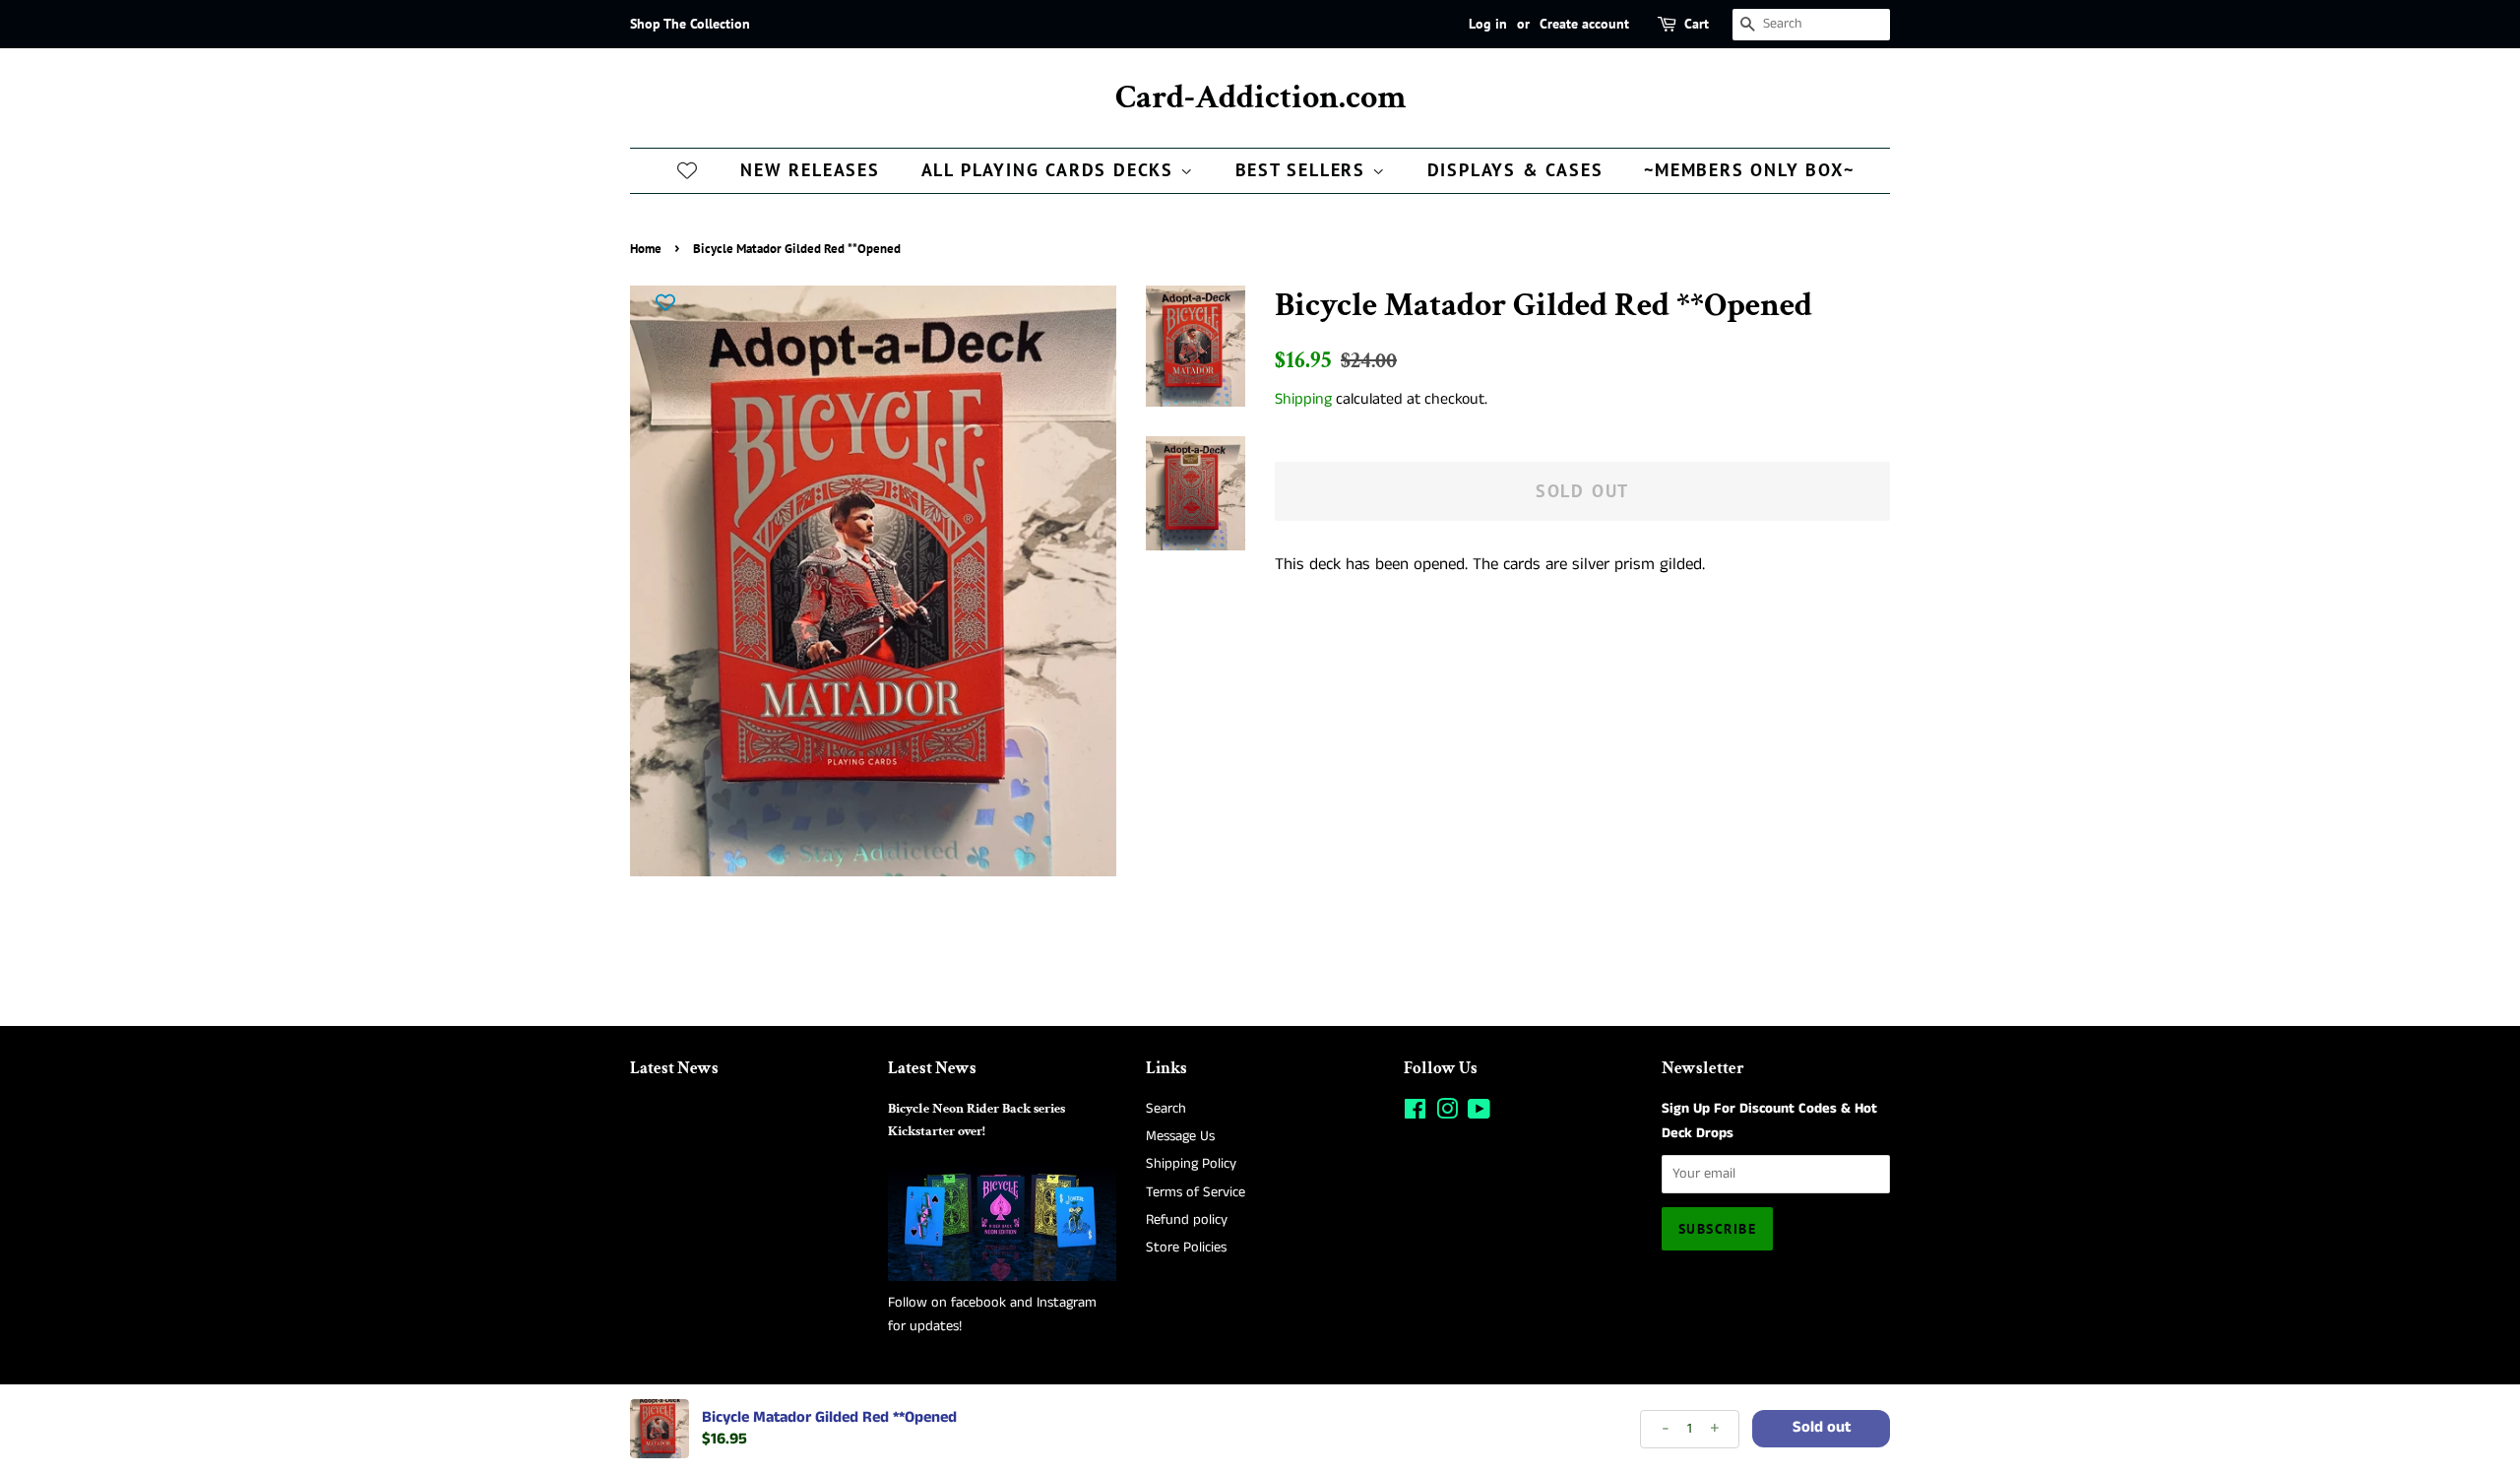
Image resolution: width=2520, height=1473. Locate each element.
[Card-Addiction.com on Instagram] (1447, 1114)
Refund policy (1187, 1220)
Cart (1697, 24)
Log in (1488, 24)
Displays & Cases (1515, 170)
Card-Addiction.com (1260, 98)
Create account (1584, 24)
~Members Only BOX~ (1749, 170)
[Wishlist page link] (687, 169)
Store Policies (1186, 1248)
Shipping (1303, 399)
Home (646, 249)
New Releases (810, 170)
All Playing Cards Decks (1051, 170)
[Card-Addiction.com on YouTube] (1479, 1114)
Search (1166, 1109)
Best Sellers (1304, 170)
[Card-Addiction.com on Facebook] (1415, 1114)
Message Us (1180, 1136)
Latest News (674, 1068)
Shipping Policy (1191, 1164)
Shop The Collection (690, 24)
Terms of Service (1196, 1192)
